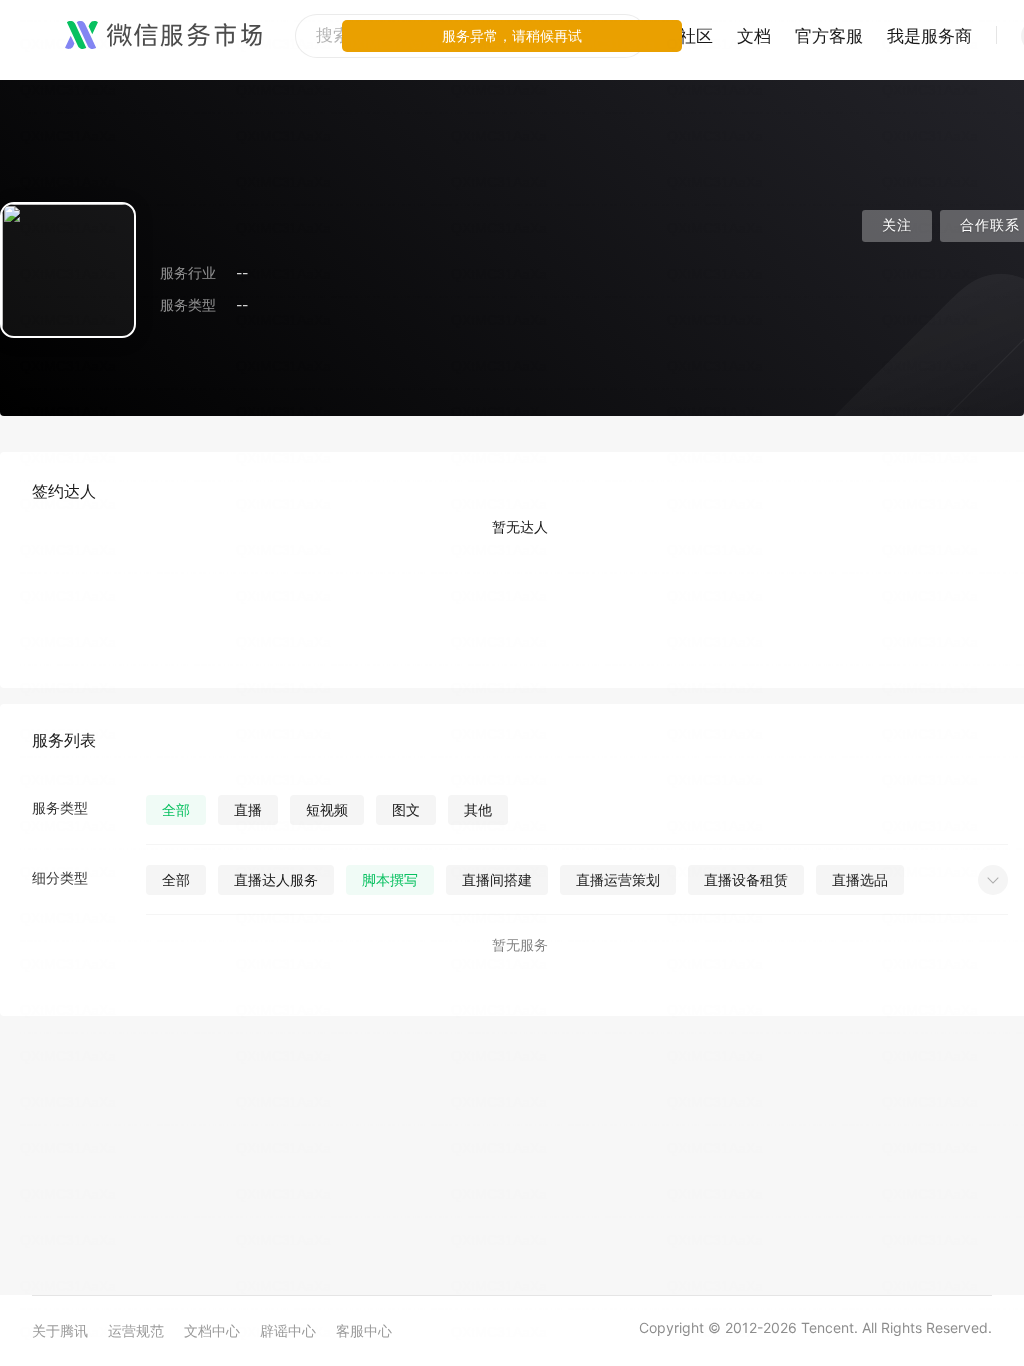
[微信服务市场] (163, 36)
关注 (897, 225)
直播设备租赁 (746, 879)
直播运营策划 (618, 879)
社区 (696, 36)
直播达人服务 (276, 879)
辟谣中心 (288, 1330)
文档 (754, 36)
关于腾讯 (60, 1330)
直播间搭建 (497, 879)
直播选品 (860, 879)
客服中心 (364, 1330)
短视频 (327, 809)
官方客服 (829, 36)
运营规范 (136, 1330)
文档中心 (212, 1330)
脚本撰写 (390, 879)
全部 (176, 809)
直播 (248, 809)
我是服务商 (929, 36)
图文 (406, 809)
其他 (478, 809)
